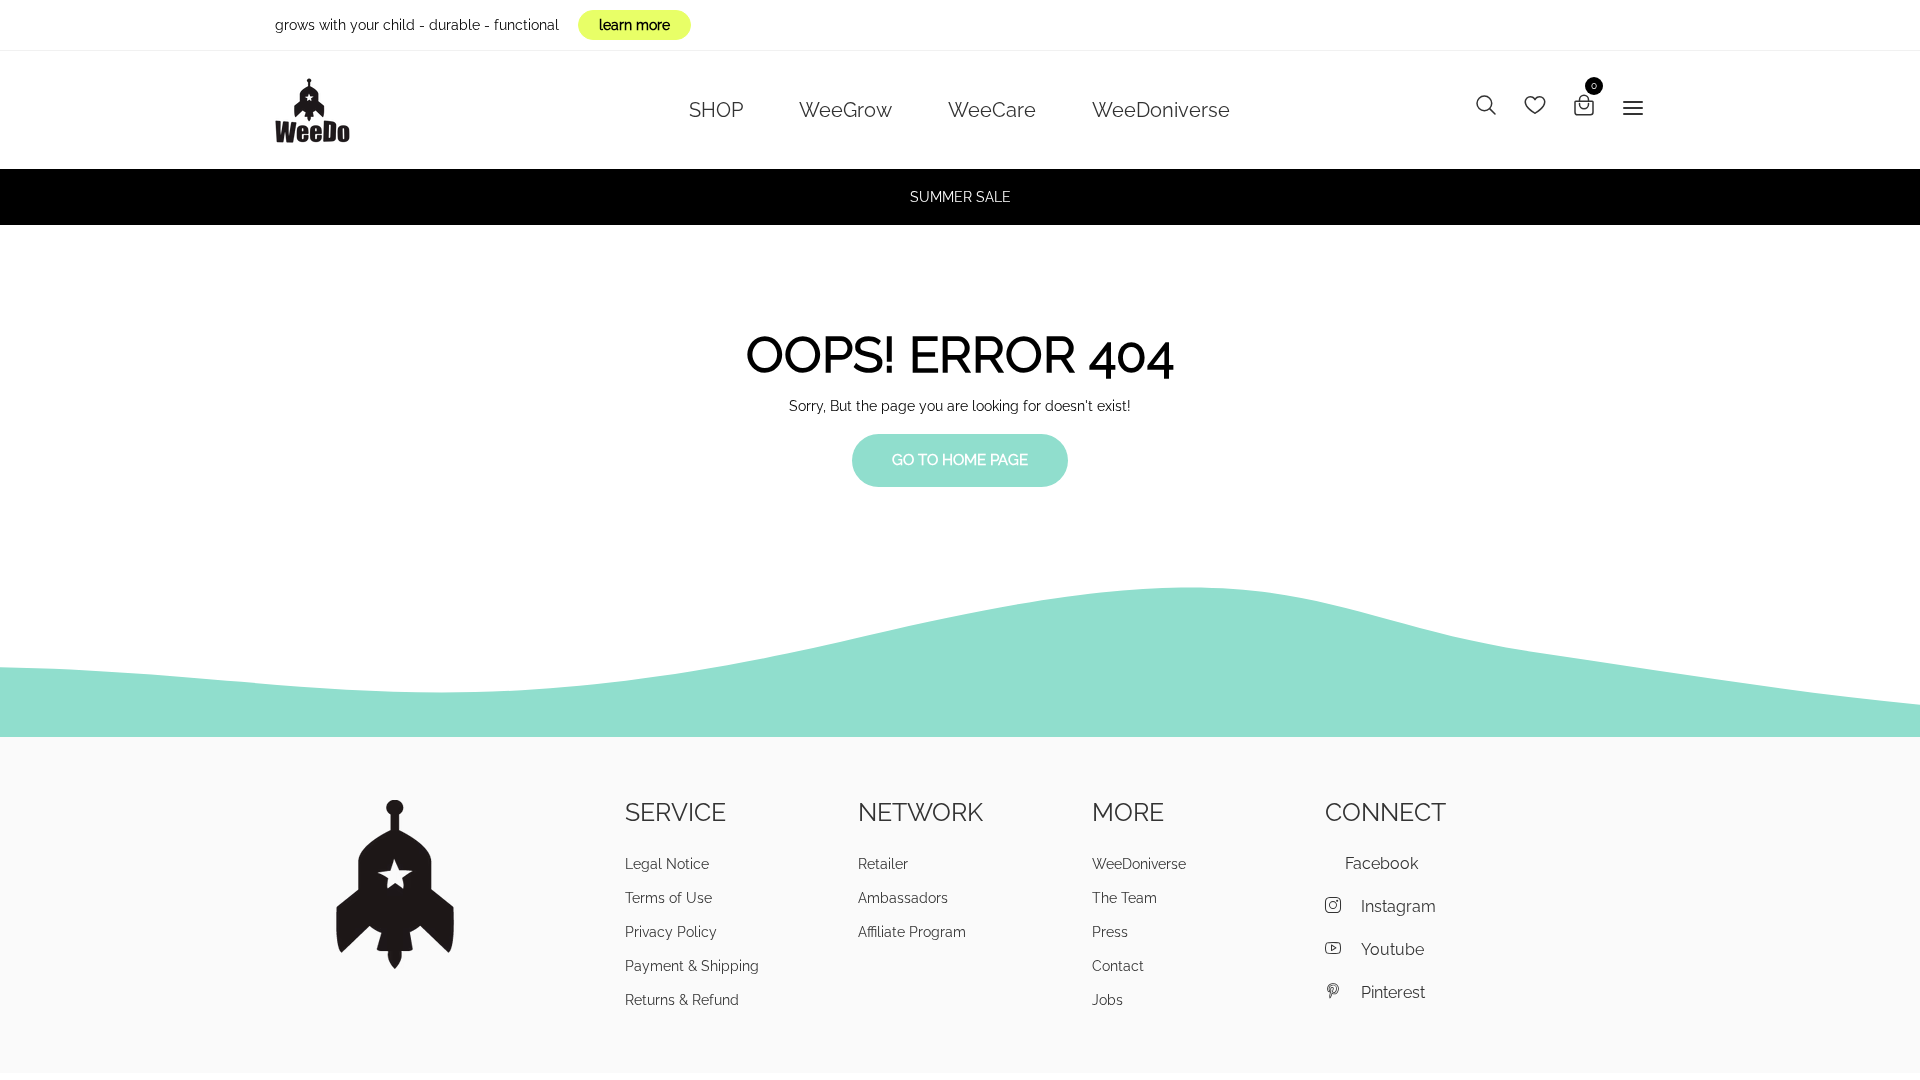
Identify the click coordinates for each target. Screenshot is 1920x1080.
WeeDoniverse (1161, 110)
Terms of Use (668, 898)
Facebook (1381, 863)
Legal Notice (667, 864)
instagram (1398, 906)
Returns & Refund (682, 1000)
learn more (634, 25)
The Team (1124, 898)
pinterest (1393, 992)
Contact (1118, 966)
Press (1110, 932)
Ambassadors (903, 898)
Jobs (1107, 1000)
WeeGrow (845, 110)
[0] (1584, 108)
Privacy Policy (671, 932)
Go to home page (960, 460)
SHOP (716, 110)
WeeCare (992, 110)
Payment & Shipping (692, 966)
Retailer (883, 864)
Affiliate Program (912, 932)
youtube (1392, 949)
